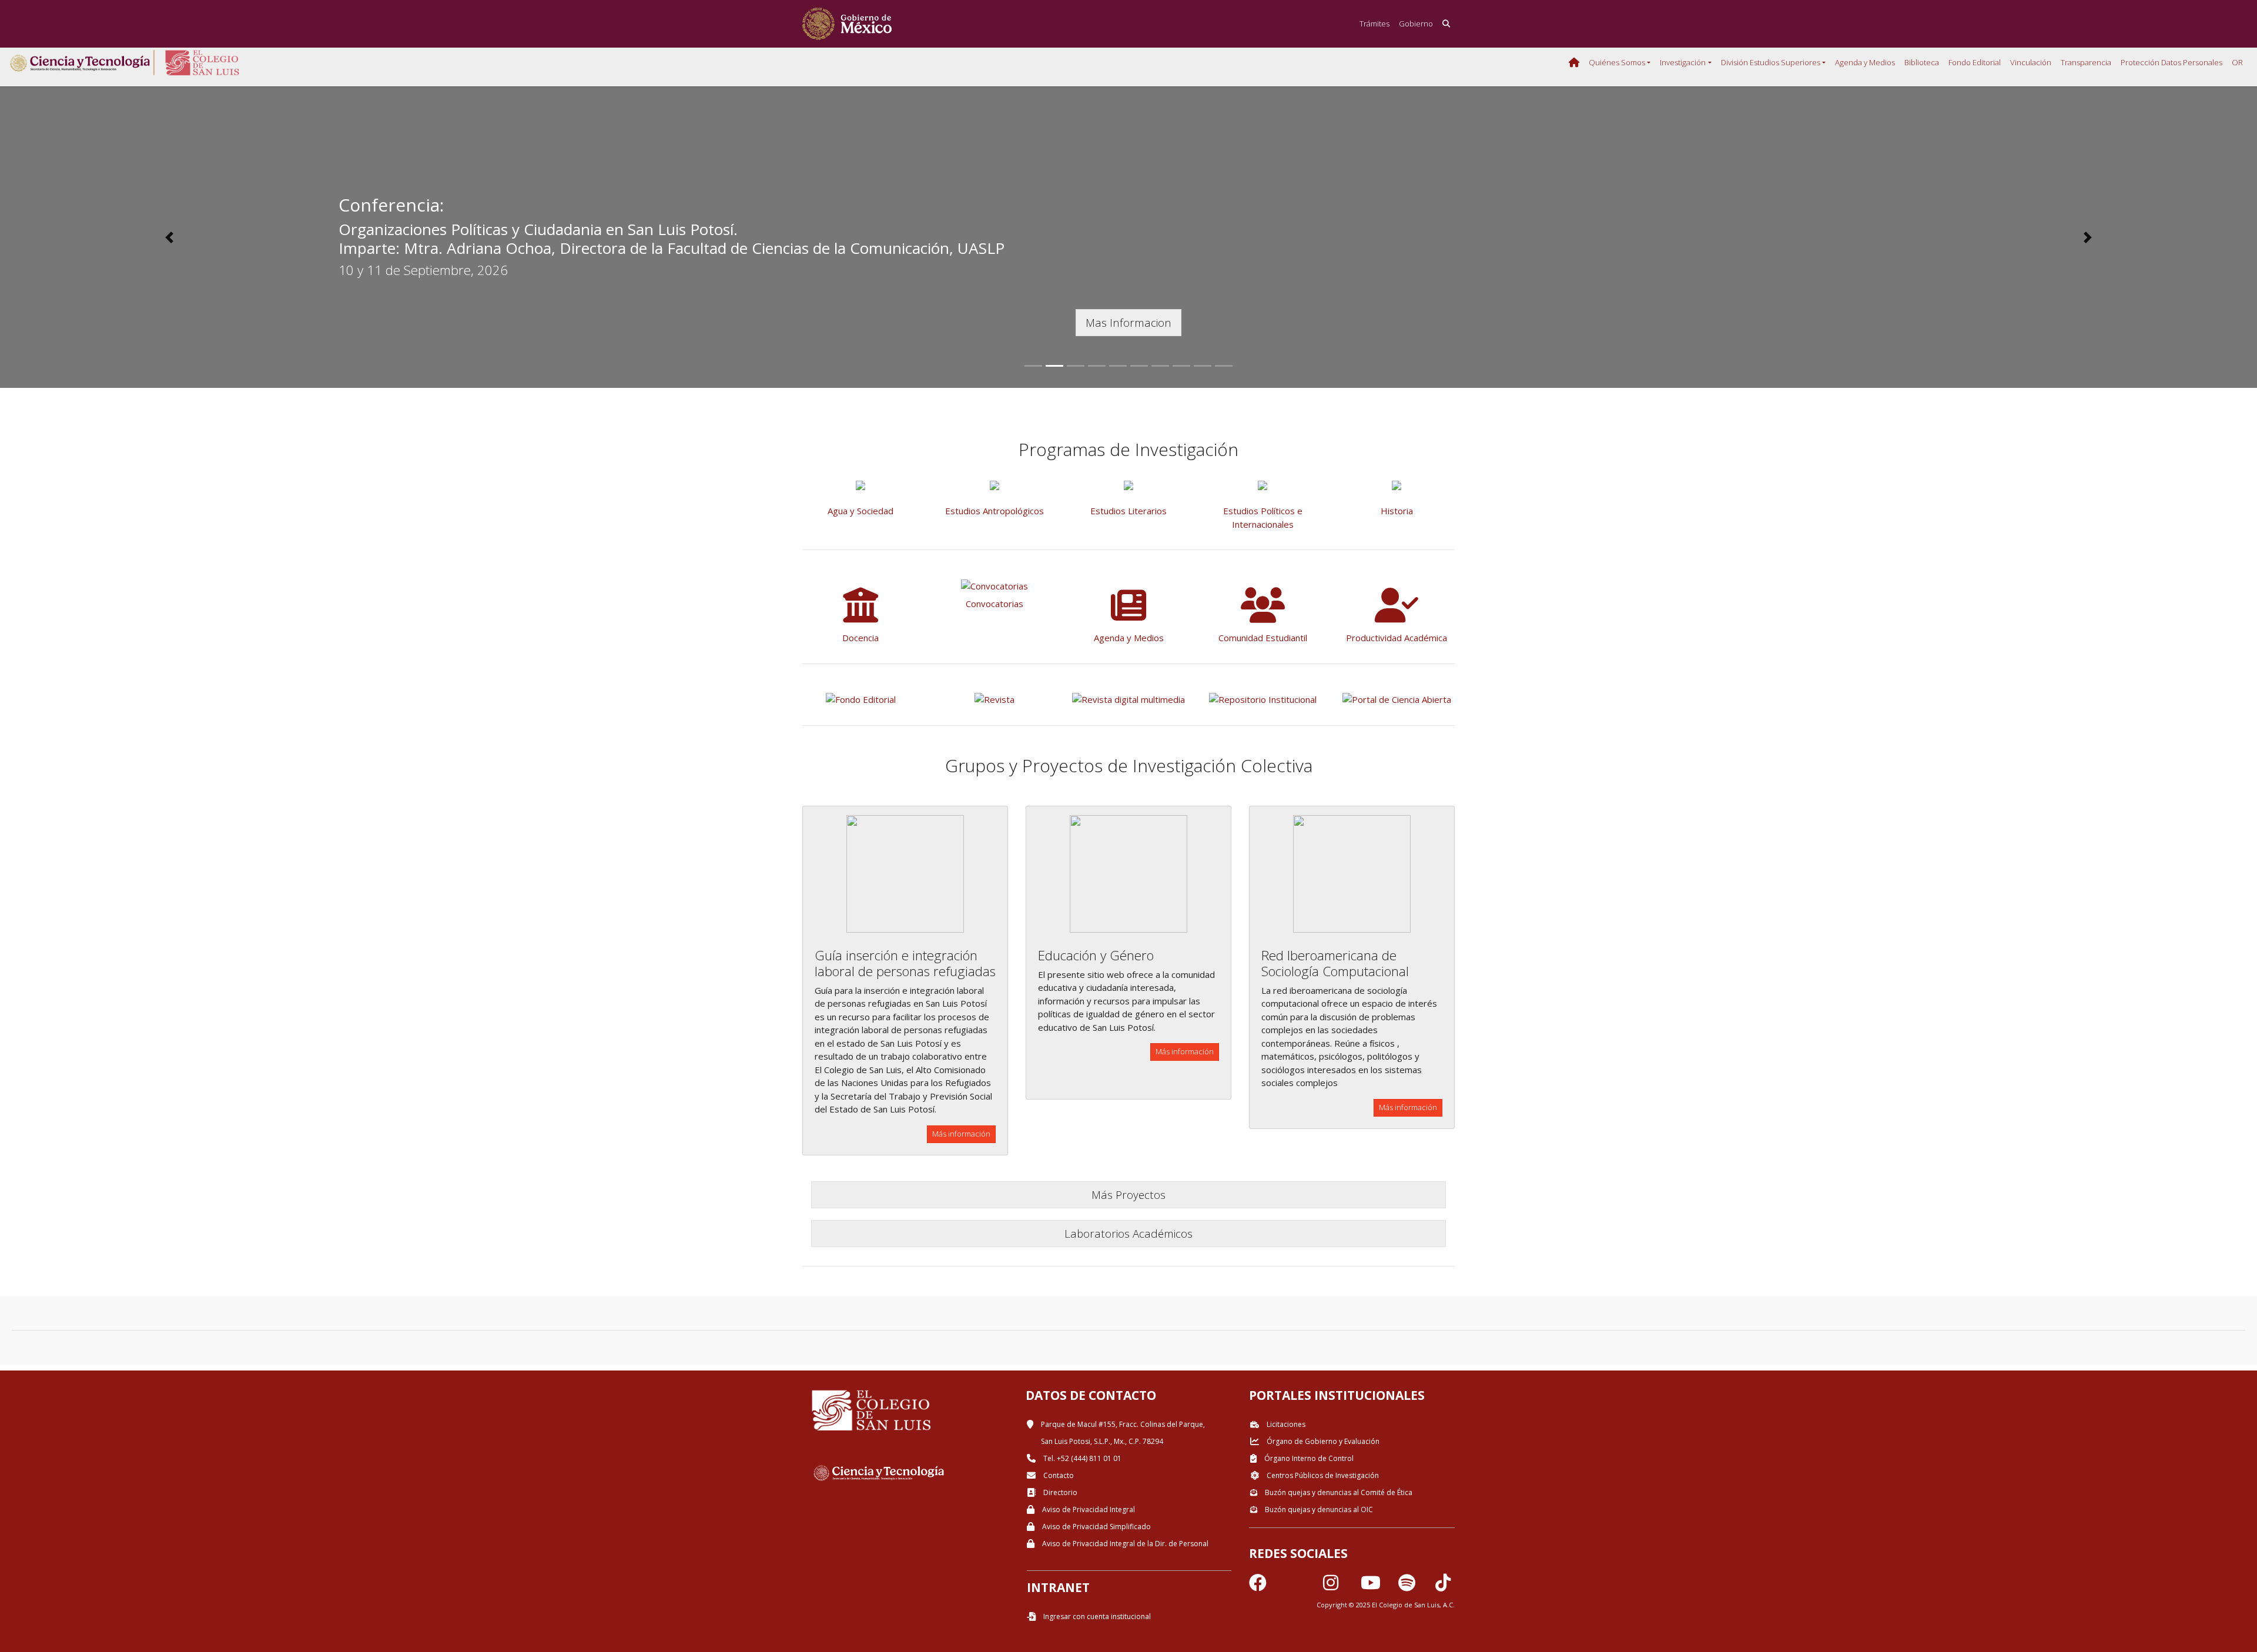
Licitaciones (1285, 1424)
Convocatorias (994, 604)
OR (2237, 62)
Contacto (1058, 1475)
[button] (169, 237)
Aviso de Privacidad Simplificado (1096, 1527)
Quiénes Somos (1617, 62)
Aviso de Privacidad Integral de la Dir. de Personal (1124, 1544)
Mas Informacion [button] (1128, 322)
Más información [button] (961, 1134)
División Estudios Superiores (1771, 62)
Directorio (1059, 1492)
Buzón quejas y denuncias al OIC (1318, 1509)
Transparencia (2086, 62)
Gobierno (1416, 24)
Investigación (1683, 62)
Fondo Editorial (1975, 62)
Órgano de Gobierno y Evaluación (1322, 1441)
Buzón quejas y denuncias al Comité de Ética (1338, 1492)
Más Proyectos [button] (1128, 1194)
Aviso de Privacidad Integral (1088, 1509)
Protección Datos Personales (2171, 62)
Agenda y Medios (1865, 62)
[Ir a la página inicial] (847, 24)
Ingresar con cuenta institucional (1096, 1616)
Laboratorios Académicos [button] (1128, 1233)
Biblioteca (1922, 62)
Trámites (1374, 24)
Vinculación (2031, 62)
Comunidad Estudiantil (1263, 638)
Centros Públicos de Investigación (1322, 1475)
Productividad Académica (1397, 638)
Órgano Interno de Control (1308, 1458)
